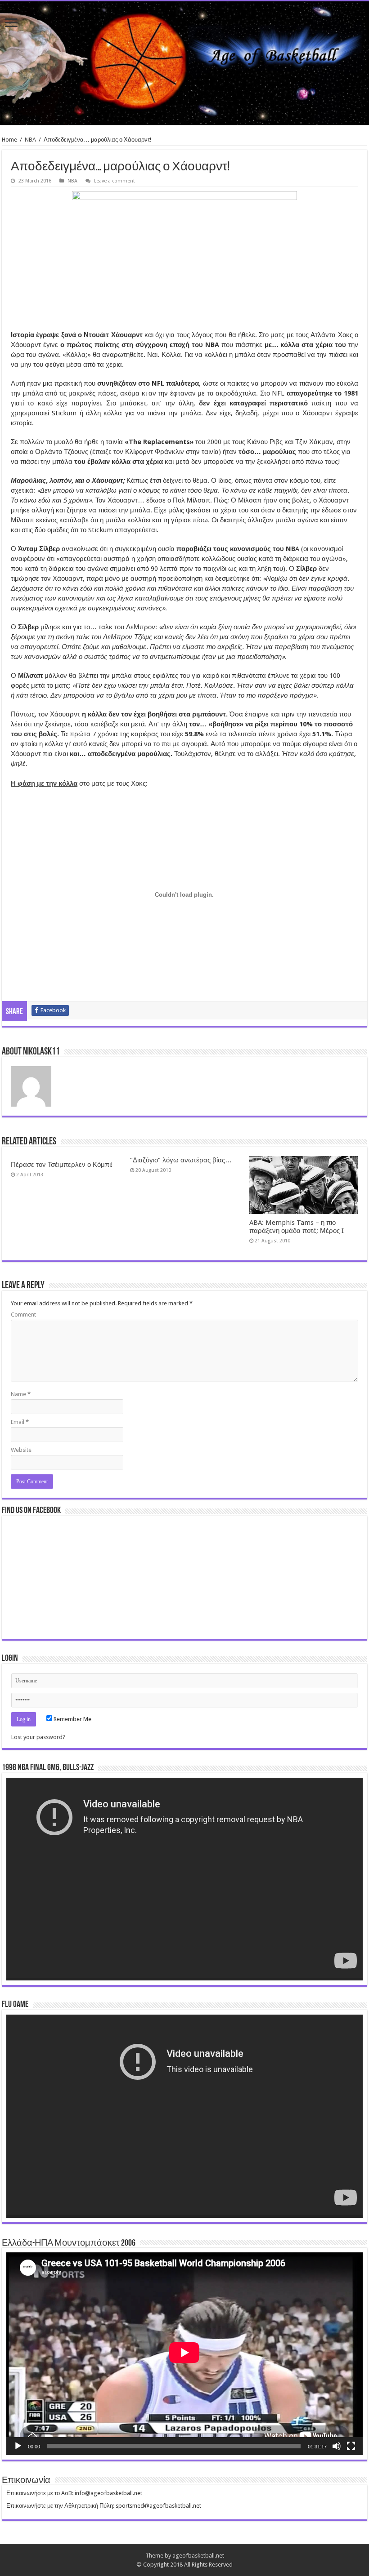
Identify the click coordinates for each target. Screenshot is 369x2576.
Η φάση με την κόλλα (44, 783)
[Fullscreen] (351, 2446)
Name (21, 1394)
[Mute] (337, 2446)
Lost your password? (38, 1737)
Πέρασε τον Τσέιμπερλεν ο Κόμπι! (62, 1165)
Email (20, 1422)
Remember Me (72, 1719)
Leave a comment (115, 181)
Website (21, 1450)
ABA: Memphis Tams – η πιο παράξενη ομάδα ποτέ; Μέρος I (297, 1227)
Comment (23, 1315)
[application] (184, 1879)
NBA (30, 140)
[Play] (18, 2446)
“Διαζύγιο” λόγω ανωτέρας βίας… (181, 1160)
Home (9, 140)
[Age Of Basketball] (184, 63)
